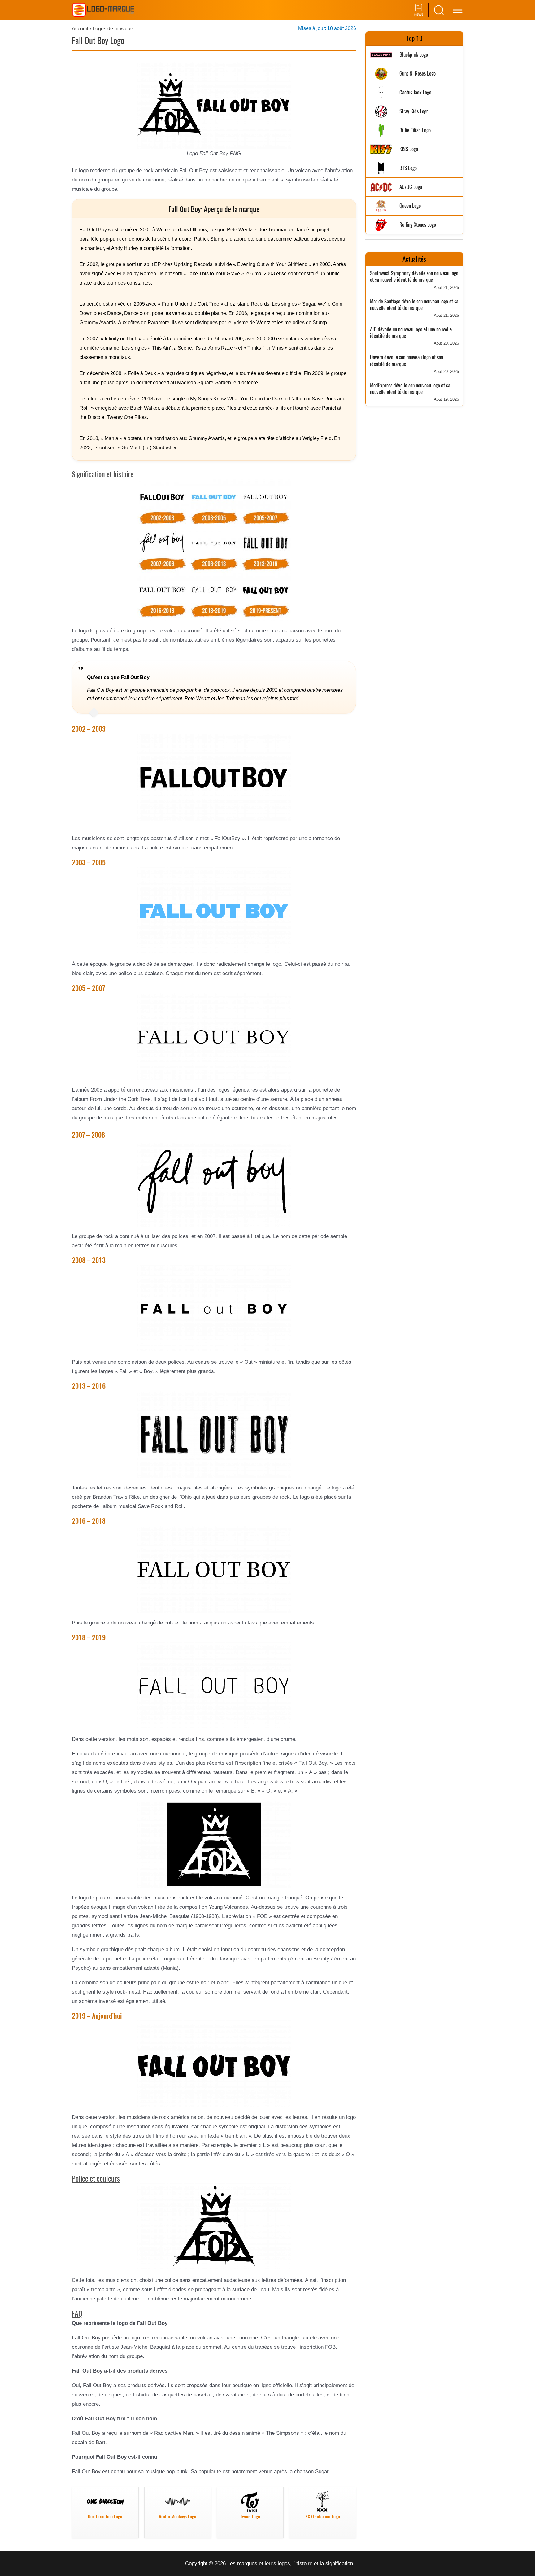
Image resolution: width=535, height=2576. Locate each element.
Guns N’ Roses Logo (418, 74)
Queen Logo (410, 206)
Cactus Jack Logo (415, 92)
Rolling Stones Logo (418, 225)
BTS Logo (408, 168)
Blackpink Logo (414, 55)
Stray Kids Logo (414, 111)
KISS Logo (409, 149)
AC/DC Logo (411, 187)
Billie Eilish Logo (415, 130)
